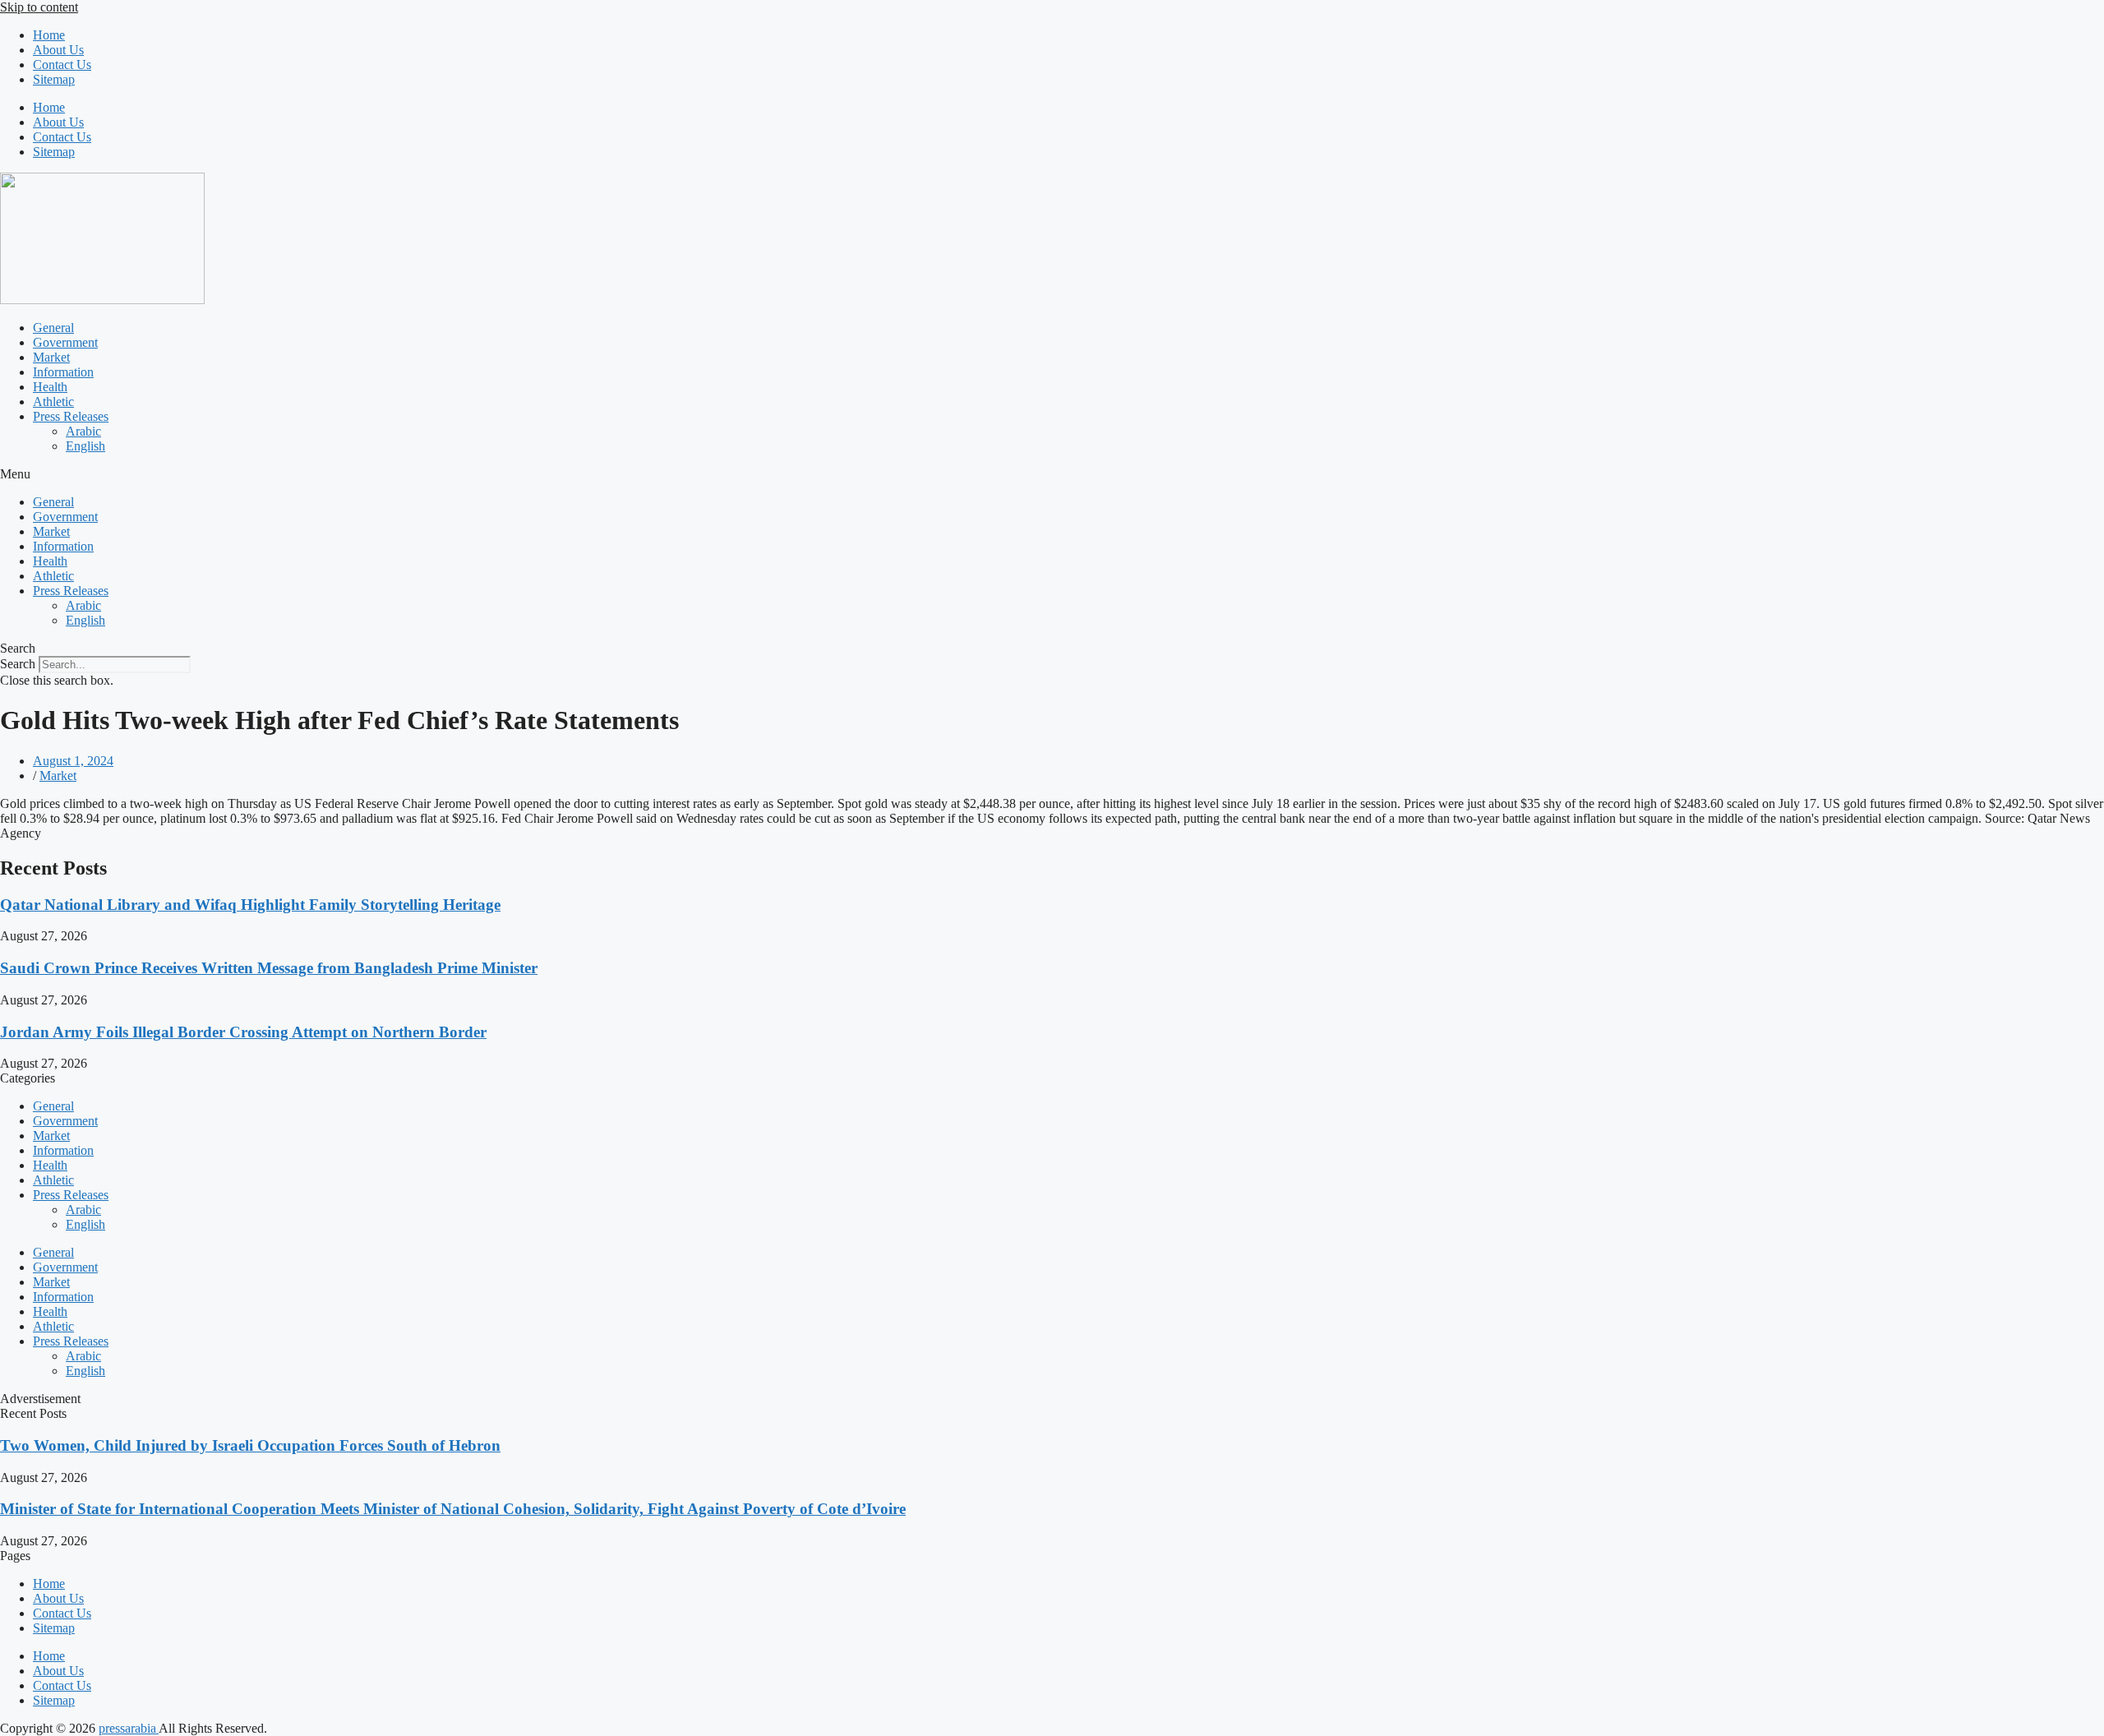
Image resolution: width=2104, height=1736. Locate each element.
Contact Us (62, 65)
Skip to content (39, 7)
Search (18, 664)
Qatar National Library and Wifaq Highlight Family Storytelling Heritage (250, 905)
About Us (58, 50)
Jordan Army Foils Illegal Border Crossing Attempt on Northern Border (243, 1032)
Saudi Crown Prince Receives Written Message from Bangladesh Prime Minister (269, 968)
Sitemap (54, 79)
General (53, 328)
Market (51, 357)
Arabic (83, 431)
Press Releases (71, 416)
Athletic (53, 402)
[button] (1052, 474)
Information (63, 372)
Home (49, 35)
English (85, 446)
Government (65, 342)
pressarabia (129, 1728)
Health (50, 387)
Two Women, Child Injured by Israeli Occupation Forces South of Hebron (250, 1445)
